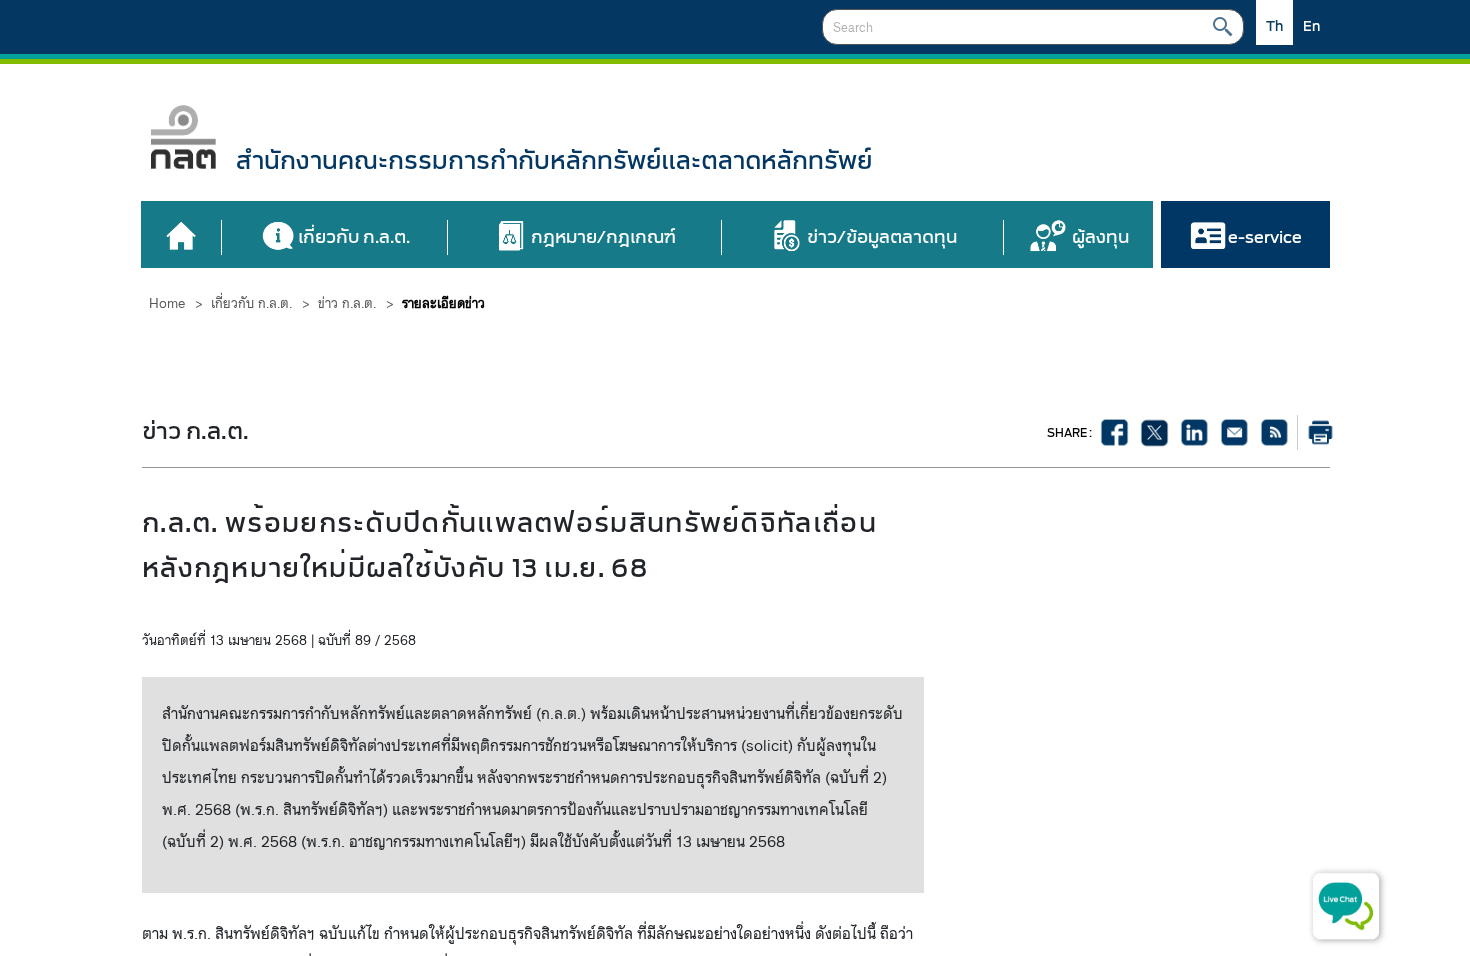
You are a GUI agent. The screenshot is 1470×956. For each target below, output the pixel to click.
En (1311, 26)
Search (1222, 27)
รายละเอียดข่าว (443, 303)
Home (167, 303)
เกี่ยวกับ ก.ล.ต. (251, 303)
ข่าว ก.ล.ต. (347, 303)
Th (1274, 26)
